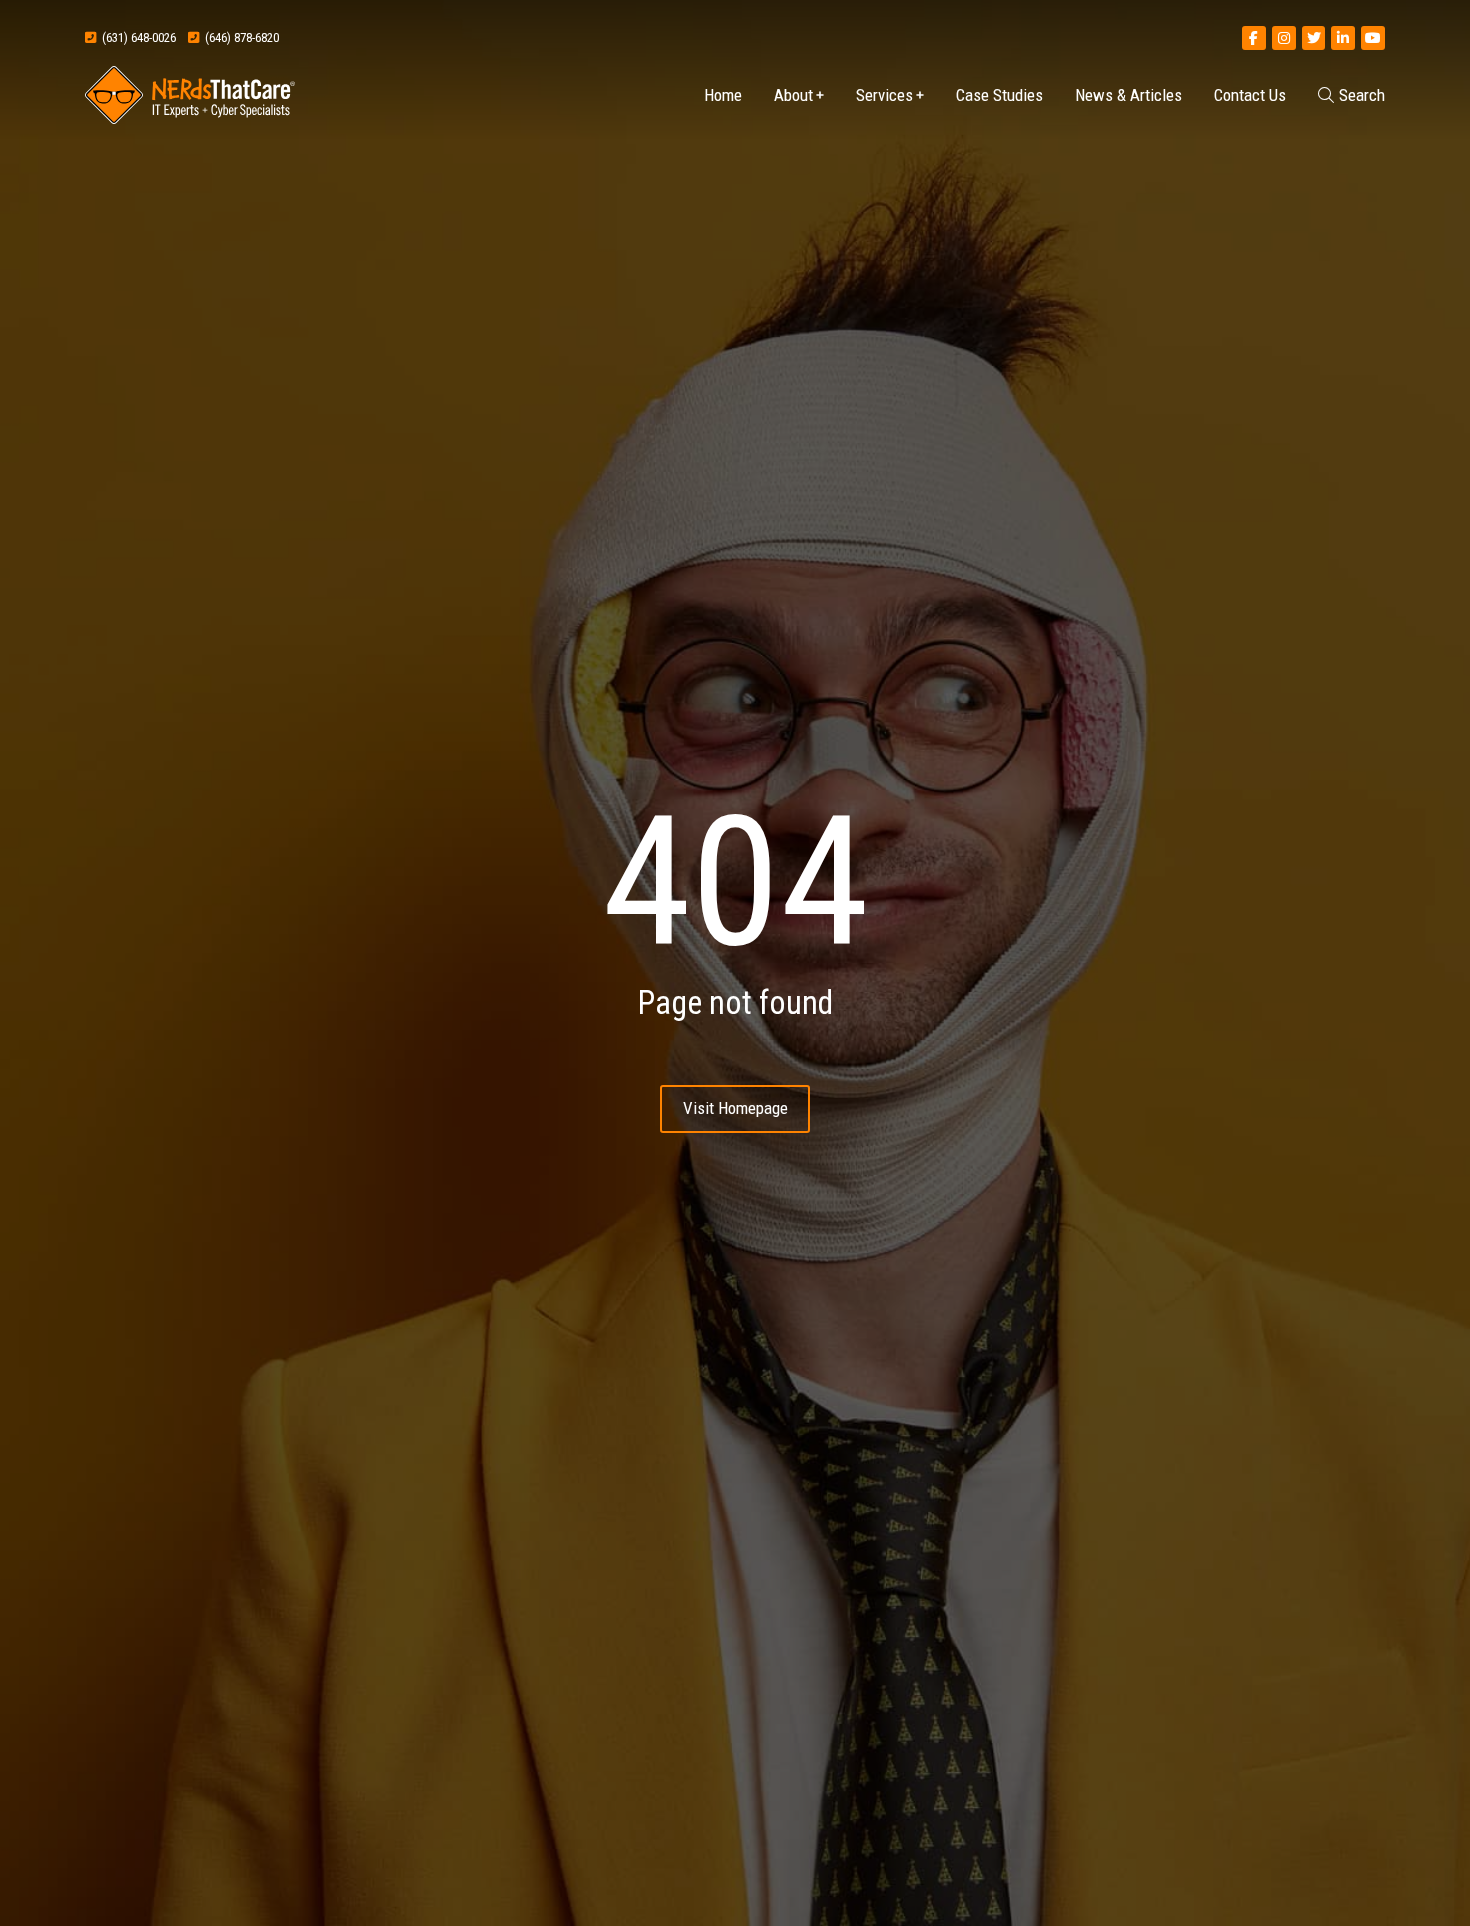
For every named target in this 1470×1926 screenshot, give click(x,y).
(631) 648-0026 (136, 37)
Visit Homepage (735, 1108)
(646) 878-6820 (239, 37)
